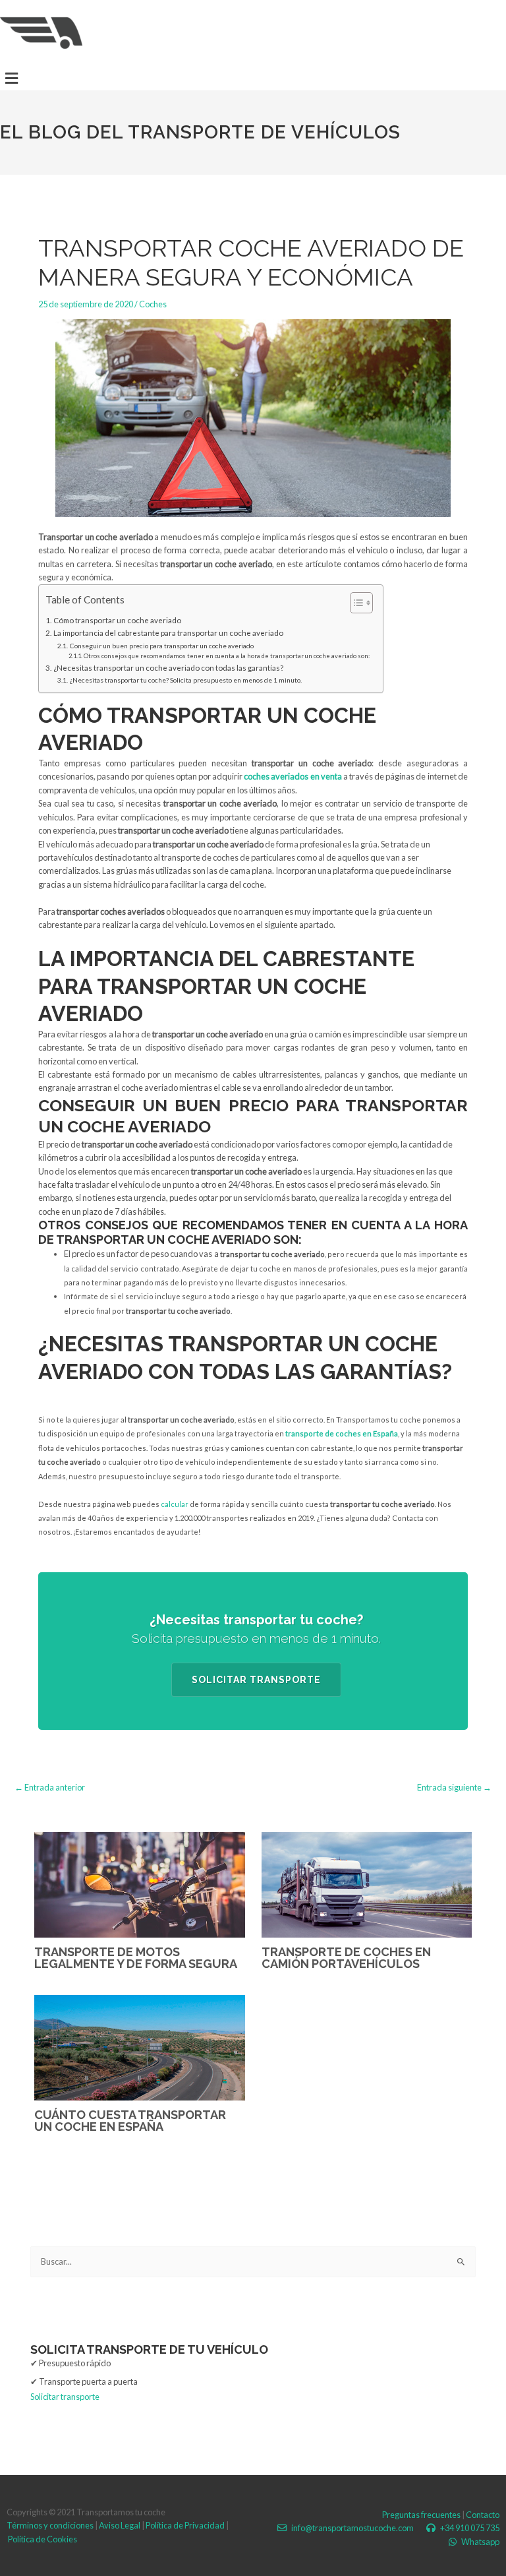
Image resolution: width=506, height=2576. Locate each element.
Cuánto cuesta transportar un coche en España (130, 2121)
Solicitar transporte (256, 1680)
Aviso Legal (120, 2525)
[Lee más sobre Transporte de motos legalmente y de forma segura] (140, 1884)
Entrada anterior (50, 1788)
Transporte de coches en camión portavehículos (346, 1958)
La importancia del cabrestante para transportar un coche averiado (168, 633)
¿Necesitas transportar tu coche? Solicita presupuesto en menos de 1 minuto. (185, 680)
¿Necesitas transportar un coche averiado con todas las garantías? (168, 668)
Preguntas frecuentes (421, 2515)
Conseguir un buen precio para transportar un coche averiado (161, 646)
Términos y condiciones (50, 2525)
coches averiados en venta (292, 776)
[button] (11, 78)
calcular (175, 1504)
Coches (153, 304)
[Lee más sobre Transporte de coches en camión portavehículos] (367, 1884)
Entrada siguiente (454, 1788)
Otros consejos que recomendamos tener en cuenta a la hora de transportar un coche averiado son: (227, 656)
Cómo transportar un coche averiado (117, 620)
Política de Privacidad (185, 2525)
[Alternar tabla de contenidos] (355, 603)
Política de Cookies (42, 2539)
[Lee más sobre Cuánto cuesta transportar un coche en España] (140, 2046)
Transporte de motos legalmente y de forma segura (136, 1958)
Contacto (483, 2515)
